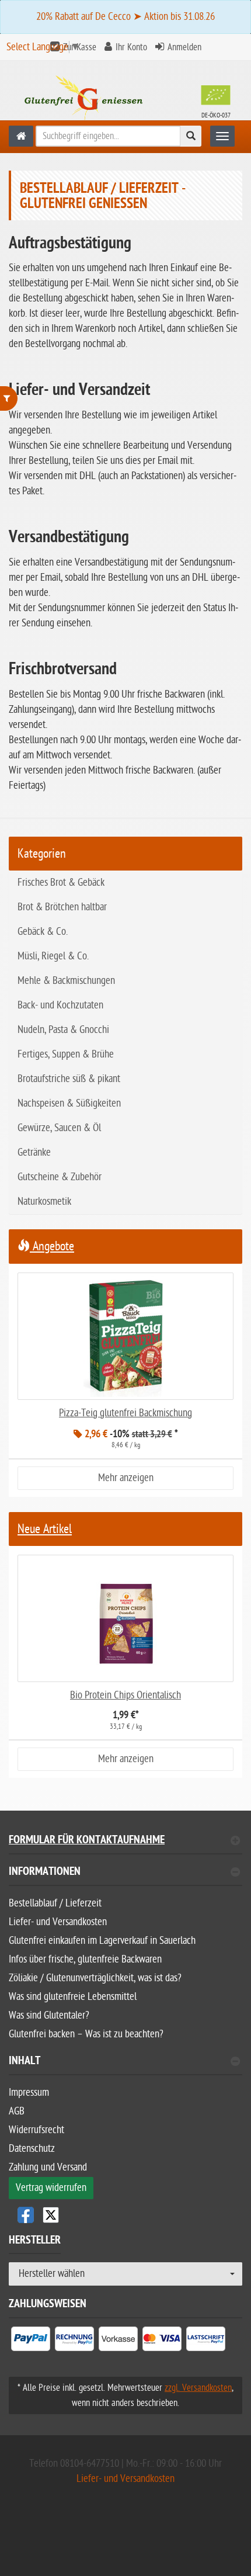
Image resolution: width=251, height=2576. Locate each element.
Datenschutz (32, 2149)
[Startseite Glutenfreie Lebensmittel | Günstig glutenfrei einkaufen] (125, 99)
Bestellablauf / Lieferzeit (55, 1903)
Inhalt (25, 2062)
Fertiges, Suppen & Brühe (66, 1054)
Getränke (34, 1152)
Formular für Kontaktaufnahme (87, 1841)
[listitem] (31, 2341)
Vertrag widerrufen (51, 2188)
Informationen (45, 1873)
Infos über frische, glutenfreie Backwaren (85, 1959)
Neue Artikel (45, 1529)
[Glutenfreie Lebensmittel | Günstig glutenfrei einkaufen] (21, 136)
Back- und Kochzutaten (60, 1005)
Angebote (52, 1246)
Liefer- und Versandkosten (58, 1922)
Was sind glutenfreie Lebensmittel (73, 1997)
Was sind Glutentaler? (49, 2015)
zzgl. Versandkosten (198, 2388)
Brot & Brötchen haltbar (62, 907)
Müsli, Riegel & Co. (53, 956)
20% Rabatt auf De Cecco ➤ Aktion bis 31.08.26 (125, 17)
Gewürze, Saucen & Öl (59, 1128)
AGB (17, 2111)
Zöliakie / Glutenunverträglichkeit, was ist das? (95, 1978)
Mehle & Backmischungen (66, 981)
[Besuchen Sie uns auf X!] (125, 2215)
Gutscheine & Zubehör (60, 1177)
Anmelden (184, 47)
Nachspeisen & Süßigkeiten (69, 1103)
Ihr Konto (131, 47)
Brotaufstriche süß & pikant (69, 1079)
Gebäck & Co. (43, 932)
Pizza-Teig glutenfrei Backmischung (125, 1413)
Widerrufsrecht (36, 2130)
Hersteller (35, 2242)
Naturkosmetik (44, 1202)
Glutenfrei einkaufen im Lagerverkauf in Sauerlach (102, 1941)
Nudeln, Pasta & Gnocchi (63, 1030)
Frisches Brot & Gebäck (61, 883)
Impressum (29, 2093)
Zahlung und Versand (48, 2167)
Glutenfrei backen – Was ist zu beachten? (86, 2034)
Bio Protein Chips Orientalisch (125, 1695)
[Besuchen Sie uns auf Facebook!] (26, 2215)
